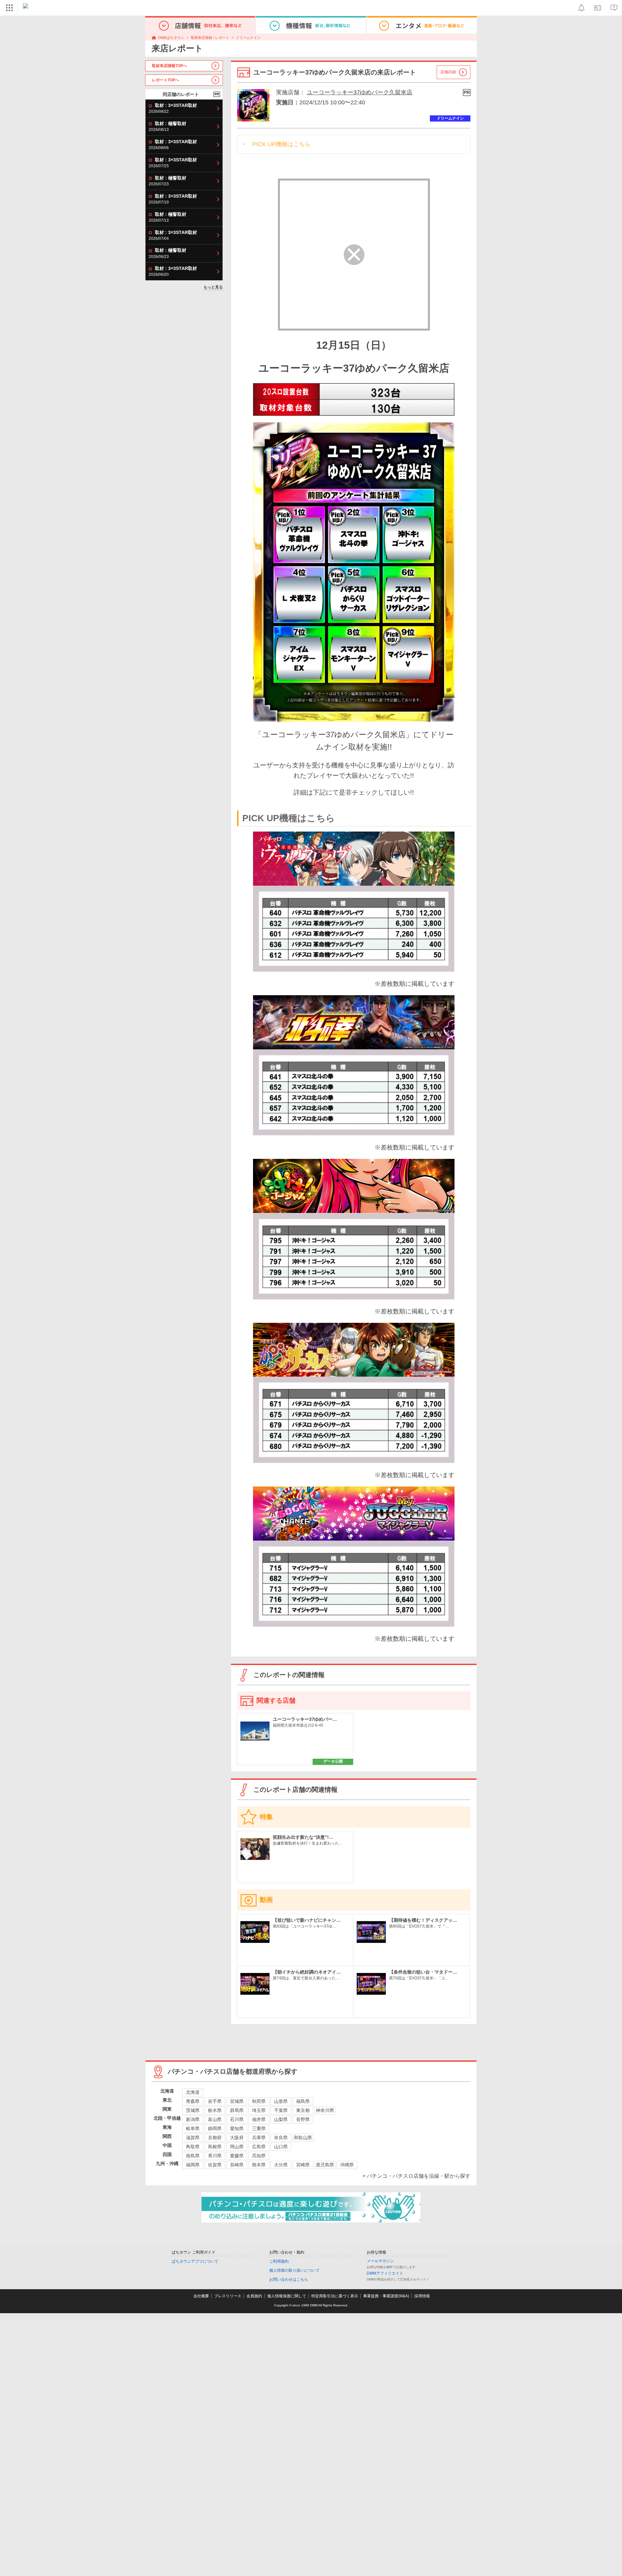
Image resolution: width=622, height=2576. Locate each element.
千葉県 (281, 2110)
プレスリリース (228, 2296)
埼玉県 (259, 2110)
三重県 (259, 2128)
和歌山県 (303, 2138)
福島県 (303, 2101)
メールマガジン (380, 2261)
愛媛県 (237, 2156)
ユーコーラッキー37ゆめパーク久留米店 (360, 92)
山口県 (281, 2147)
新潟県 (193, 2119)
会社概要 (201, 2296)
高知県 (259, 2156)
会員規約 (254, 2296)
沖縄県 (347, 2165)
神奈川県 (325, 2110)
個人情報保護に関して (287, 2296)
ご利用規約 (279, 2261)
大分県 (281, 2165)
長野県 (303, 2119)
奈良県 (281, 2138)
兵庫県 (259, 2138)
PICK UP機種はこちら (282, 144)
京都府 (215, 2138)
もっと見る (213, 287)
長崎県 (237, 2165)
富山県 (215, 2119)
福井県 (259, 2119)
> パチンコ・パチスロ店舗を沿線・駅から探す (416, 2176)
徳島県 (193, 2156)
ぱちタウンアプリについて (195, 2261)
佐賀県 (215, 2165)
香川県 (215, 2156)
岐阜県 (193, 2128)
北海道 (193, 2092)
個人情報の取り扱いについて (294, 2270)
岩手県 (215, 2101)
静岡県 (215, 2128)
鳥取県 (193, 2147)
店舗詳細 (448, 72)
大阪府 (237, 2138)
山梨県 (281, 2119)
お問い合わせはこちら (289, 2279)
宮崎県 (303, 2165)
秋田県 (259, 2101)
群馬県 (237, 2110)
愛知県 (237, 2128)
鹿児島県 (325, 2165)
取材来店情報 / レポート (210, 38)
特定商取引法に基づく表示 (335, 2296)
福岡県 (193, 2165)
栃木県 (215, 2110)
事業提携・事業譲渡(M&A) (386, 2296)
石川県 (237, 2119)
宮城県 (237, 2101)
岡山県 (237, 2147)
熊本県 (259, 2165)
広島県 (259, 2147)
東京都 (303, 2110)
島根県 (215, 2147)
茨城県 (193, 2110)
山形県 (281, 2101)
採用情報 (422, 2296)
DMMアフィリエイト (385, 2273)
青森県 (193, 2101)
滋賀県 (193, 2138)
